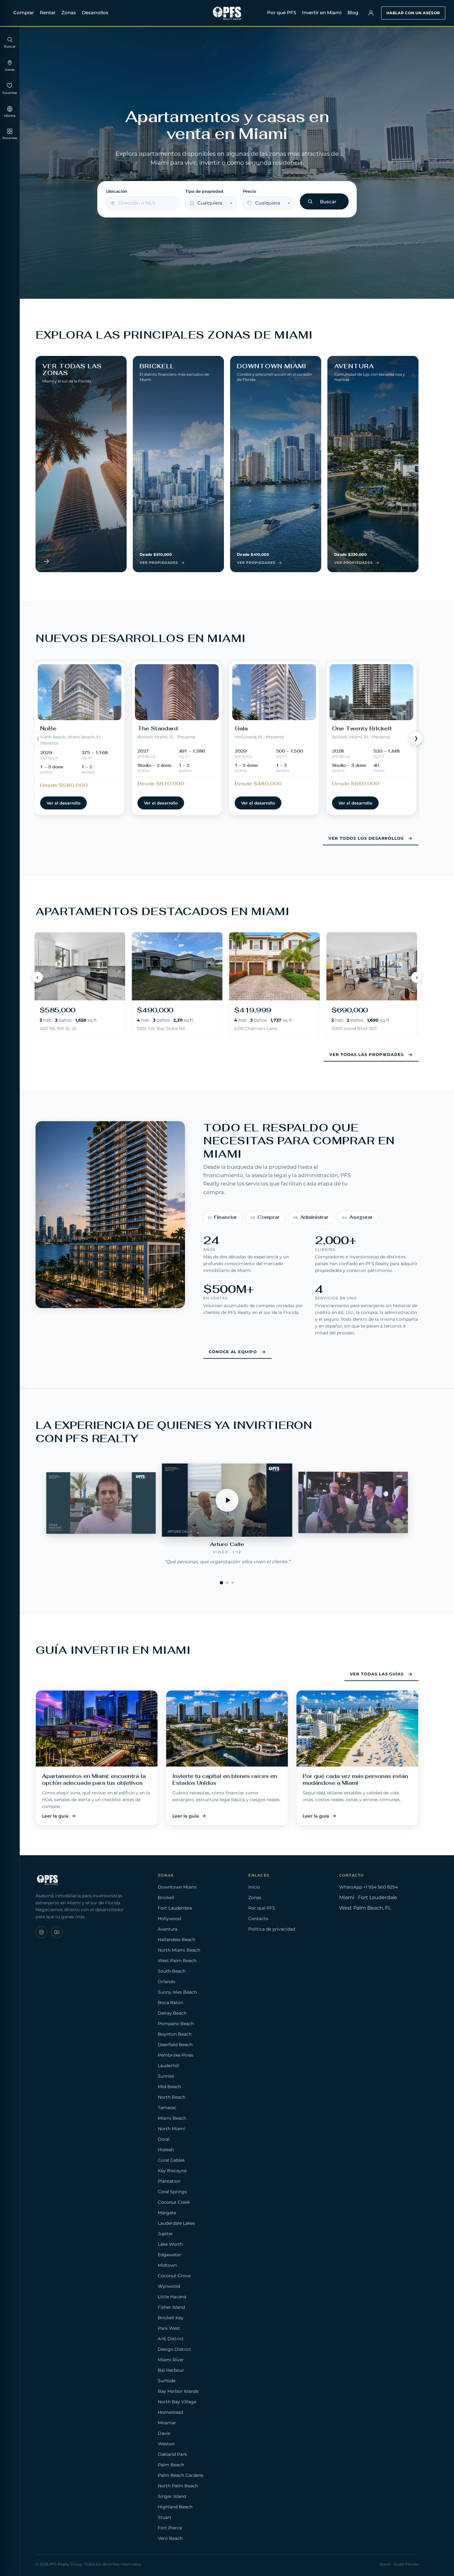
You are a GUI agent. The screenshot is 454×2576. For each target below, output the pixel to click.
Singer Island (172, 2496)
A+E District (171, 2339)
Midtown (167, 2265)
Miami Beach (172, 2118)
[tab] (222, 1583)
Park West (169, 2328)
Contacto (258, 1919)
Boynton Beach (175, 2034)
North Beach (172, 2097)
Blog (353, 13)
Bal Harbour (171, 2370)
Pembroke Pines (176, 2055)
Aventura (168, 1929)
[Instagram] (41, 1932)
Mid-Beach (169, 2087)
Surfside (167, 2381)
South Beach (172, 1971)
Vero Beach (170, 2538)
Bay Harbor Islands (178, 2391)
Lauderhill (168, 2066)
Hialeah (166, 2150)
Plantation (169, 2181)
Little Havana (172, 2297)
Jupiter (165, 2234)
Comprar (24, 13)
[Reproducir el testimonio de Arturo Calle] (227, 1500)
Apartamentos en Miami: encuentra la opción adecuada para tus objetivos (94, 1780)
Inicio (254, 1887)
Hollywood (169, 1919)
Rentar (48, 13)
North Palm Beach (178, 2486)
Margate (167, 2213)
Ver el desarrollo (63, 803)
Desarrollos (95, 13)
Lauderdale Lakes (176, 2223)
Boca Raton (170, 2003)
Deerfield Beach (175, 2045)
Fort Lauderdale (175, 1908)
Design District (174, 2349)
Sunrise (166, 2076)
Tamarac (167, 2108)
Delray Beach (172, 2013)
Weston (166, 2444)
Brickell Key (171, 2318)
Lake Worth (170, 2244)
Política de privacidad (272, 1929)
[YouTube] (57, 1932)
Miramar (167, 2423)
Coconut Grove (174, 2276)
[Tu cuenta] (371, 13)
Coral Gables (171, 2160)
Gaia (241, 728)
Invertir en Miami (322, 13)
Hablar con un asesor (413, 13)
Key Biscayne (172, 2171)
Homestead (170, 2412)
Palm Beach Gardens (181, 2475)
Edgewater (170, 2255)
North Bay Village (177, 2402)
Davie (164, 2433)
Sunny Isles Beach (177, 1992)
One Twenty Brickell (362, 728)
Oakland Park (172, 2454)
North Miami (172, 2129)
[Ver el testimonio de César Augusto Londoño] (101, 1503)
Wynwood (169, 2286)
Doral (164, 2139)
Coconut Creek (174, 2202)
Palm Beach (171, 2465)
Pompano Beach (176, 2024)
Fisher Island (171, 2307)
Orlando (167, 1982)
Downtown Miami (177, 1887)
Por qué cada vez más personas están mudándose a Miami (355, 1780)
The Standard (158, 728)
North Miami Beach (179, 1950)
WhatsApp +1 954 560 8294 (368, 1887)
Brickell (166, 1898)
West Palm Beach (177, 1961)
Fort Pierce (170, 2528)
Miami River (171, 2360)
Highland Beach (175, 2507)
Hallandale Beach (177, 1940)
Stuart (165, 2517)
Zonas (69, 13)
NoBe (48, 728)
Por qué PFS (282, 13)
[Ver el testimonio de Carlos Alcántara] (353, 1503)
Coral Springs (172, 2192)
